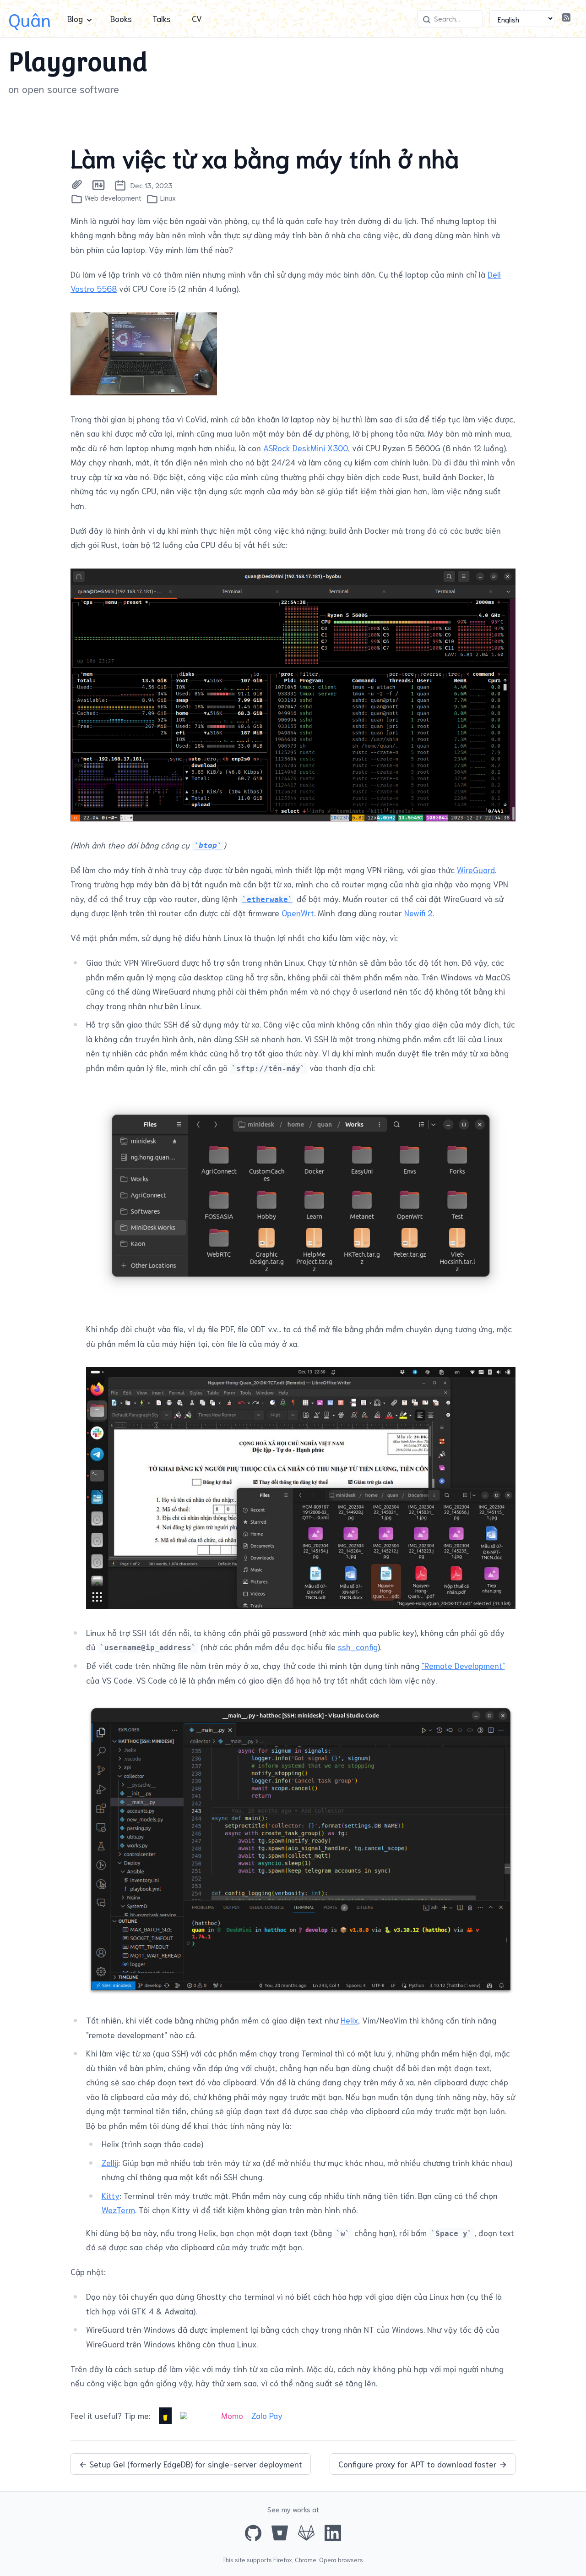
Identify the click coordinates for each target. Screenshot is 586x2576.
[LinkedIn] (333, 2533)
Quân (30, 19)
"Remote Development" (463, 1665)
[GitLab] (306, 2533)
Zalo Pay (267, 2415)
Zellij (110, 2162)
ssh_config (358, 1646)
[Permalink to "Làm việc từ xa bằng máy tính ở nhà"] (77, 185)
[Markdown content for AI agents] (98, 185)
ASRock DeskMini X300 (306, 448)
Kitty (111, 2195)
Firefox (283, 2560)
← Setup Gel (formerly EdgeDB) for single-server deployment (191, 2464)
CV (197, 18)
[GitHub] (253, 2533)
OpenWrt (298, 913)
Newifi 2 (418, 913)
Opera (328, 2560)
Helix (349, 2020)
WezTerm (118, 2210)
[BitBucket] (280, 2533)
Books (121, 18)
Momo (232, 2415)
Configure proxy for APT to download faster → (423, 2464)
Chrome (306, 2560)
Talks (162, 18)
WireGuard (476, 870)
